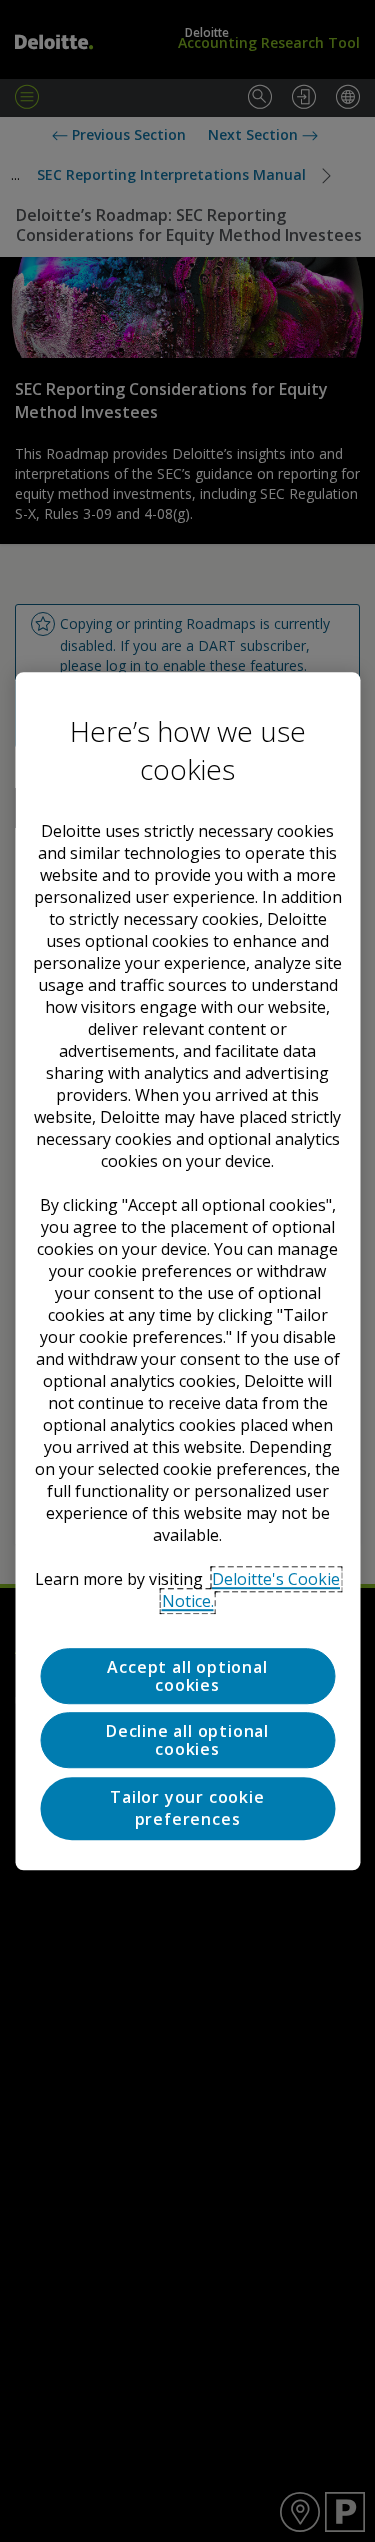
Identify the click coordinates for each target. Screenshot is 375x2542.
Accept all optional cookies (187, 1676)
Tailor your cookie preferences (187, 1808)
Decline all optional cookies (187, 1741)
